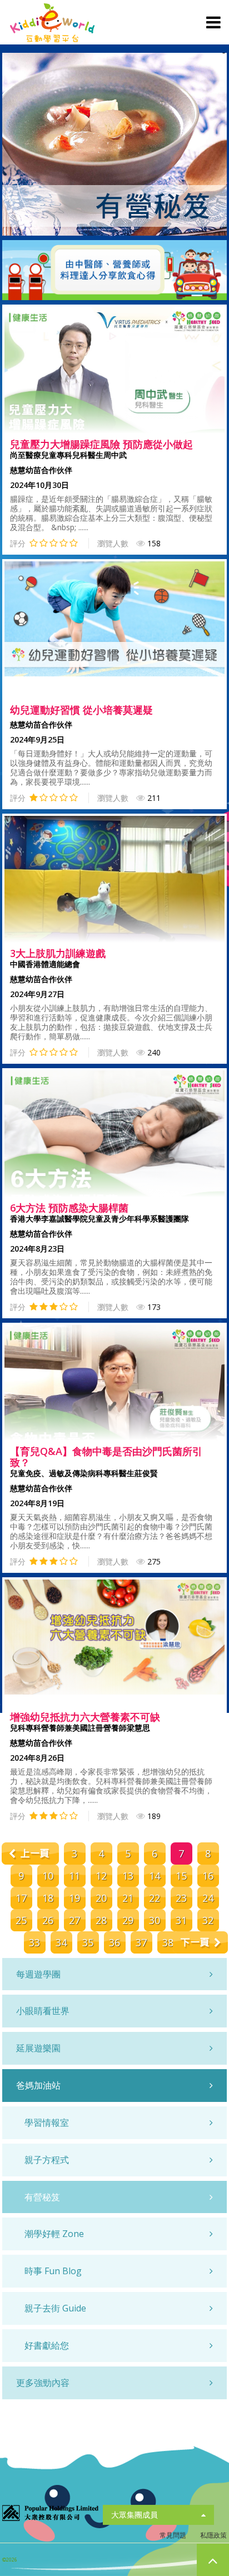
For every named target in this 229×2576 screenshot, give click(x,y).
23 (181, 1898)
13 (128, 1876)
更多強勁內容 (43, 2383)
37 (141, 1942)
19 (74, 1898)
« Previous (29, 1853)
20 (101, 1898)
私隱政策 (213, 2535)
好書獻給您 (47, 2345)
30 (155, 1920)
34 (61, 1942)
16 (208, 1876)
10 (48, 1876)
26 (48, 1920)
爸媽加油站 (38, 2085)
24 (208, 1898)
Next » (200, 1942)
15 (181, 1876)
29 (128, 1920)
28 (101, 1920)
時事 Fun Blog (53, 2271)
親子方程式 (47, 2160)
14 (155, 1876)
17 (21, 1898)
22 (155, 1898)
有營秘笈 (42, 2197)
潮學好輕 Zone (54, 2234)
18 (48, 1898)
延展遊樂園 (38, 2048)
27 (74, 1920)
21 (128, 1898)
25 (21, 1920)
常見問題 (173, 2535)
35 (88, 1942)
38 (168, 1942)
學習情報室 (47, 2122)
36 (114, 1942)
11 (74, 1876)
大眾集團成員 (135, 2515)
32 (208, 1920)
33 (34, 1942)
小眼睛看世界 (43, 2011)
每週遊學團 (38, 1974)
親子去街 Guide (55, 2308)
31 (181, 1920)
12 (101, 1876)
